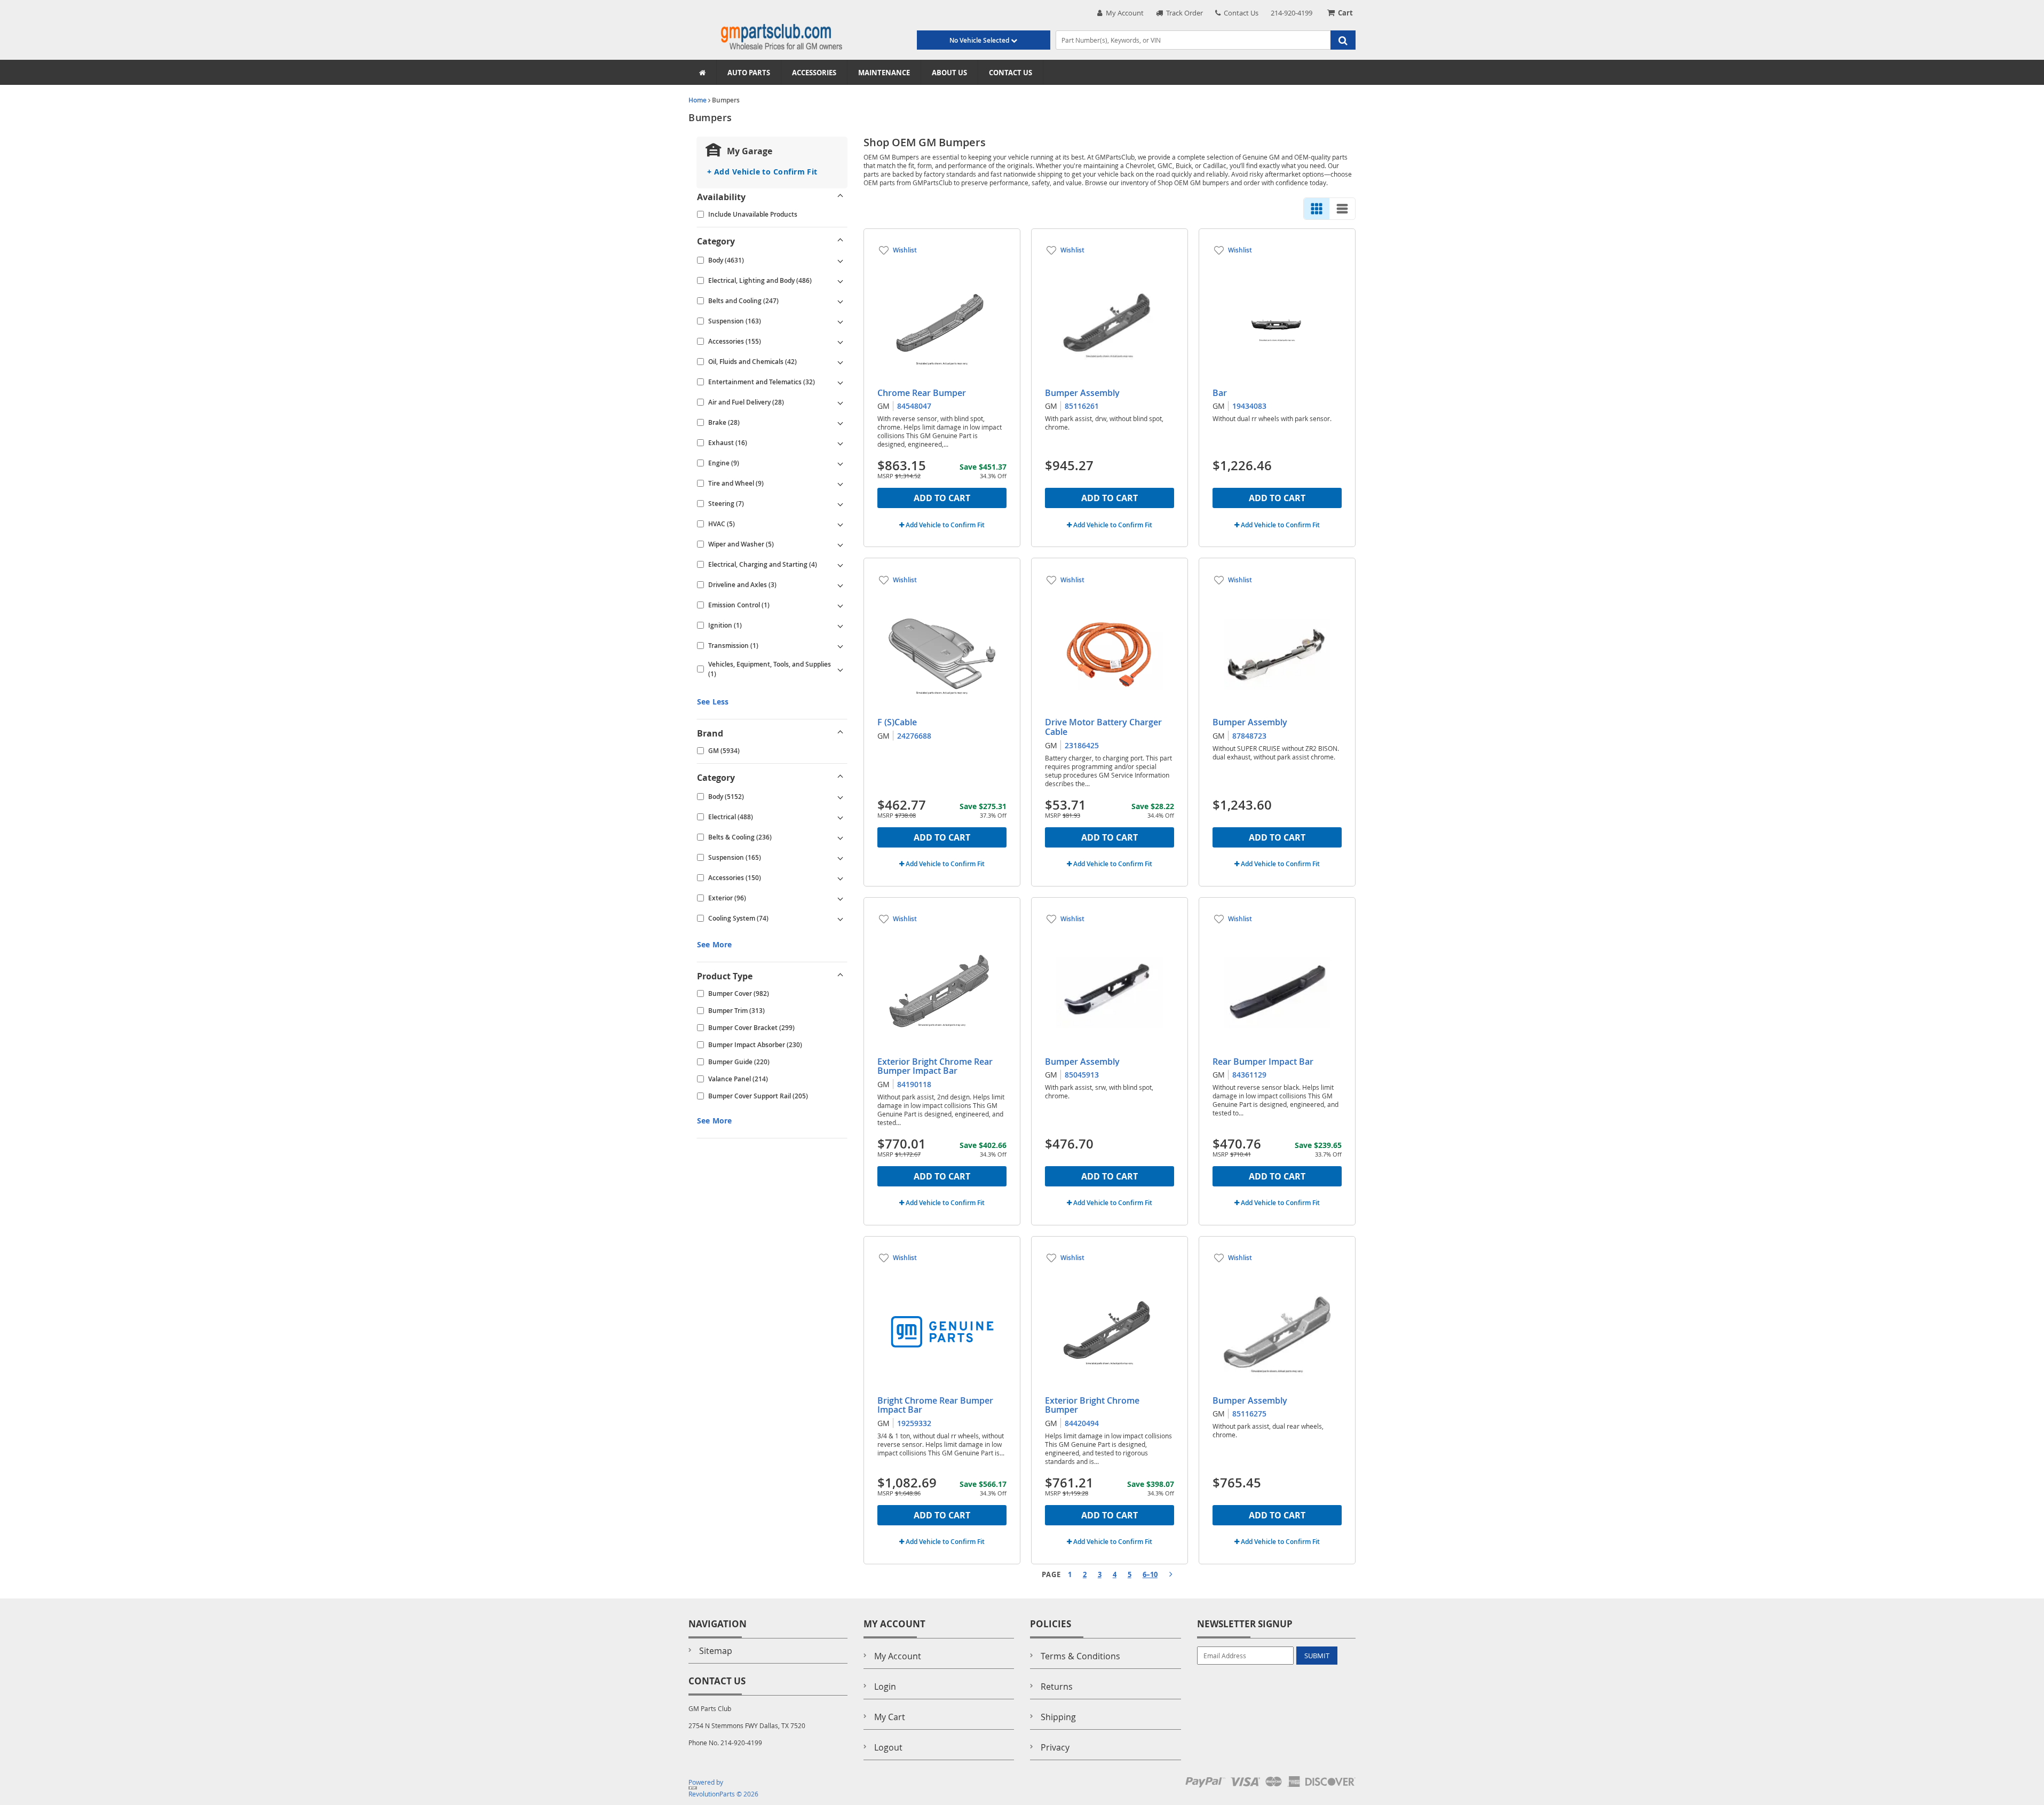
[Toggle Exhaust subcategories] (841, 443)
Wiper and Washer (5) (741, 544)
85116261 (1082, 406)
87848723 (1249, 736)
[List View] (1342, 209)
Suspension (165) (735, 857)
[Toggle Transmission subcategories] (841, 646)
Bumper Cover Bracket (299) (751, 1028)
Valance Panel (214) (738, 1079)
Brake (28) (724, 422)
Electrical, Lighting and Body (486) (760, 280)
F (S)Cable (897, 722)
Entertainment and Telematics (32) (762, 382)
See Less (713, 702)
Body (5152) (726, 797)
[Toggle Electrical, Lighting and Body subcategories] (841, 281)
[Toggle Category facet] (841, 241)
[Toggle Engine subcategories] (841, 463)
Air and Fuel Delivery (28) (746, 402)
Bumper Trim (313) (736, 1011)
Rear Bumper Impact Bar (1263, 1062)
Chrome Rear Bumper (922, 393)
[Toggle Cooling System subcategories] (841, 919)
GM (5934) (724, 751)
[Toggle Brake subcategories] (841, 423)
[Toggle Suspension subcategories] (841, 321)
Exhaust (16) (728, 443)
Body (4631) (726, 260)
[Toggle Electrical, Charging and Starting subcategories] (841, 565)
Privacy (1055, 1747)
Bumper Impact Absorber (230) (755, 1045)
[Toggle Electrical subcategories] (841, 817)
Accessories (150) (735, 878)
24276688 (914, 736)
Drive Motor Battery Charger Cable (1103, 727)
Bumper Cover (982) (739, 993)
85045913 (1082, 1075)
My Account (1123, 13)
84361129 (1249, 1075)
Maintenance (884, 73)
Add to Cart (942, 498)
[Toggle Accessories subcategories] (841, 342)
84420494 (1082, 1423)
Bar (1220, 393)
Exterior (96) (727, 898)
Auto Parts (749, 73)
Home (698, 100)
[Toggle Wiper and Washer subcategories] (841, 544)
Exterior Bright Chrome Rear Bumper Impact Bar (935, 1066)
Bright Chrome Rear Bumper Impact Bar (935, 1405)
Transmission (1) (733, 646)
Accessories (814, 73)
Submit (1317, 1656)
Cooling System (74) (738, 918)
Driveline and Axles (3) (742, 585)
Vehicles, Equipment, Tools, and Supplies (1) (770, 669)
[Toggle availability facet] (841, 197)
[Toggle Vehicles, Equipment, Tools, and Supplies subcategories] (841, 669)
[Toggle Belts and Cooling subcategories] (841, 301)
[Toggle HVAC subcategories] (841, 524)
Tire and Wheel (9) (736, 483)
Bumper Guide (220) (739, 1062)
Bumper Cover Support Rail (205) (758, 1096)
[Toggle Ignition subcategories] (841, 626)
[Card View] (1317, 209)
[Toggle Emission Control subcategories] (841, 605)
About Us (949, 73)
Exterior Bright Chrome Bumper (1092, 1405)
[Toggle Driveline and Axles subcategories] (841, 585)
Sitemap (716, 1651)
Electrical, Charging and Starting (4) (763, 564)
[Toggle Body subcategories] (841, 260)
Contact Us (1239, 13)
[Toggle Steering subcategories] (841, 504)
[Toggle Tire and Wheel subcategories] (841, 484)
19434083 (1249, 406)
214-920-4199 (1292, 13)
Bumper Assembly (1082, 393)
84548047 (914, 406)
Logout (888, 1747)
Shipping (1058, 1717)
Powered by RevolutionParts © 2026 (723, 1788)
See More (714, 944)
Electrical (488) (731, 817)
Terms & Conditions (1080, 1656)
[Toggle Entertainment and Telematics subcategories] (841, 382)
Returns (1057, 1687)
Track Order (1183, 13)
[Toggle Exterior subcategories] (841, 898)
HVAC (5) (722, 524)
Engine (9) (724, 463)
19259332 (914, 1423)
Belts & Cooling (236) (740, 837)
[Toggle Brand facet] (841, 733)
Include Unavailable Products (753, 214)
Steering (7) (726, 504)
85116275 (1249, 1414)
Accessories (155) (735, 341)
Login (885, 1687)
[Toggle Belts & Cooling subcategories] (841, 837)
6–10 (1150, 1574)
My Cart (890, 1717)
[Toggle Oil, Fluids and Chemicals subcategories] (841, 362)
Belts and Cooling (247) (743, 301)
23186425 (1082, 745)
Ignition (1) (725, 625)
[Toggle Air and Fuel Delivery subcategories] (841, 402)
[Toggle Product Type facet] (841, 976)
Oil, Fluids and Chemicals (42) (752, 362)
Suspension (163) (735, 321)
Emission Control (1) (739, 605)
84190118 (914, 1084)
